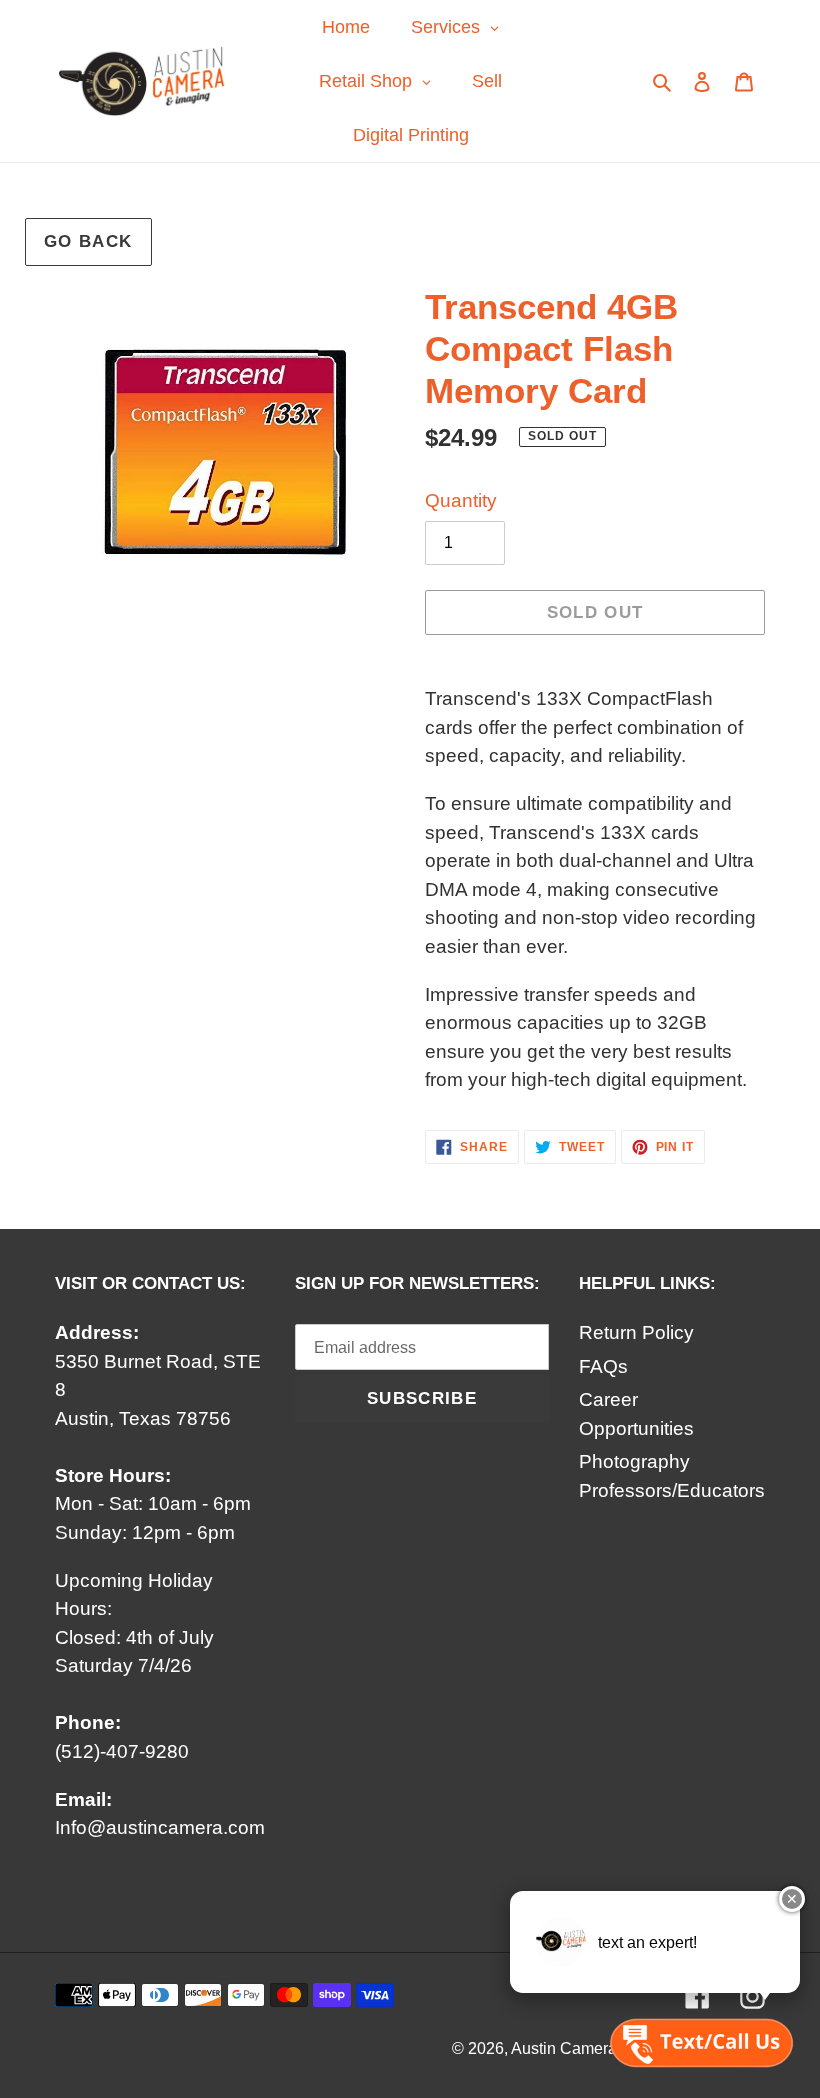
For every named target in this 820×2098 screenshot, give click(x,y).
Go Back (88, 241)
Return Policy (636, 1332)
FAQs (603, 1366)
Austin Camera (564, 2048)
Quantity (461, 500)
